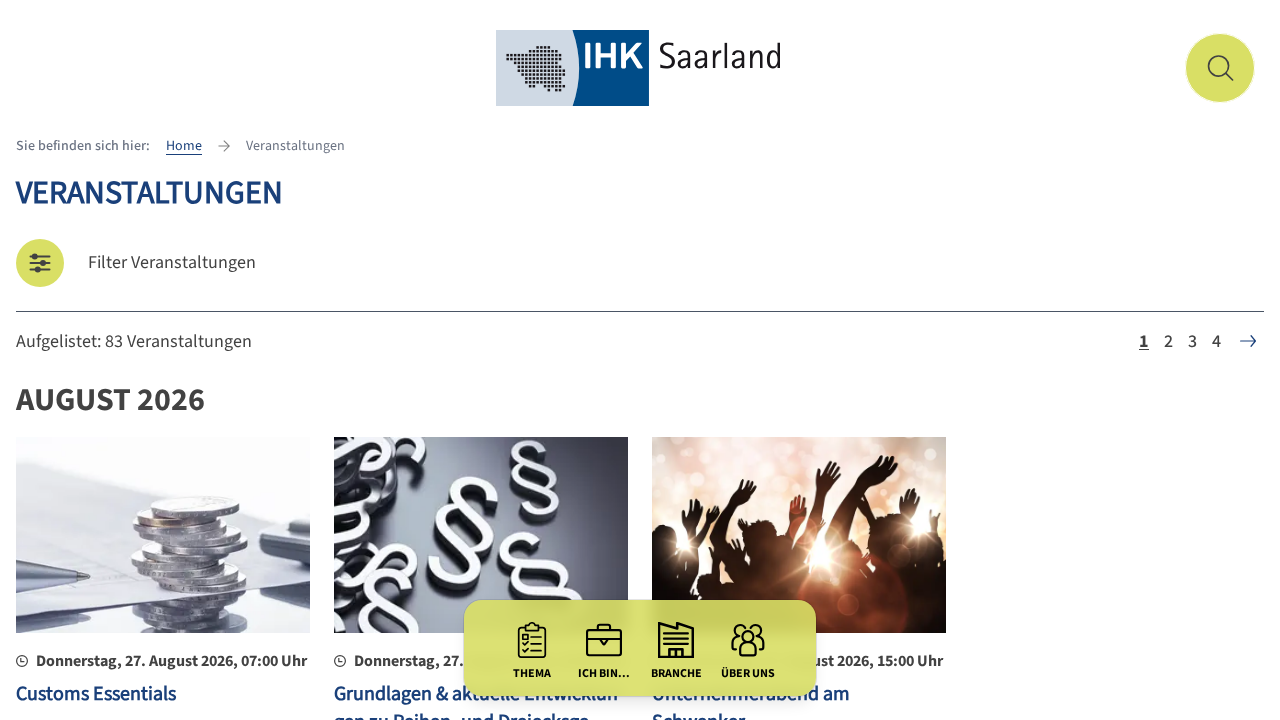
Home (184, 146)
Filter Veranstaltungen (172, 262)
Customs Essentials (96, 694)
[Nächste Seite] (1248, 341)
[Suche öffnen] (1220, 68)
